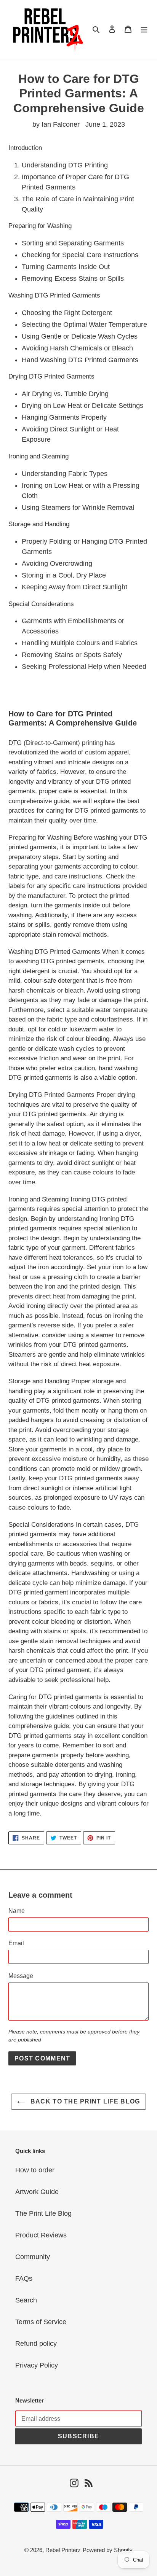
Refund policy (36, 2344)
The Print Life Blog (43, 2213)
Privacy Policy (37, 2365)
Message (21, 1976)
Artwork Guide (37, 2192)
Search (26, 2300)
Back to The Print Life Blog (84, 2101)
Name (17, 1911)
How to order (35, 2170)
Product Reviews (41, 2235)
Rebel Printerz (63, 2550)
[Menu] (144, 29)
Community (33, 2257)
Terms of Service (41, 2322)
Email (16, 1943)
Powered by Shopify (108, 2550)
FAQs (24, 2278)
